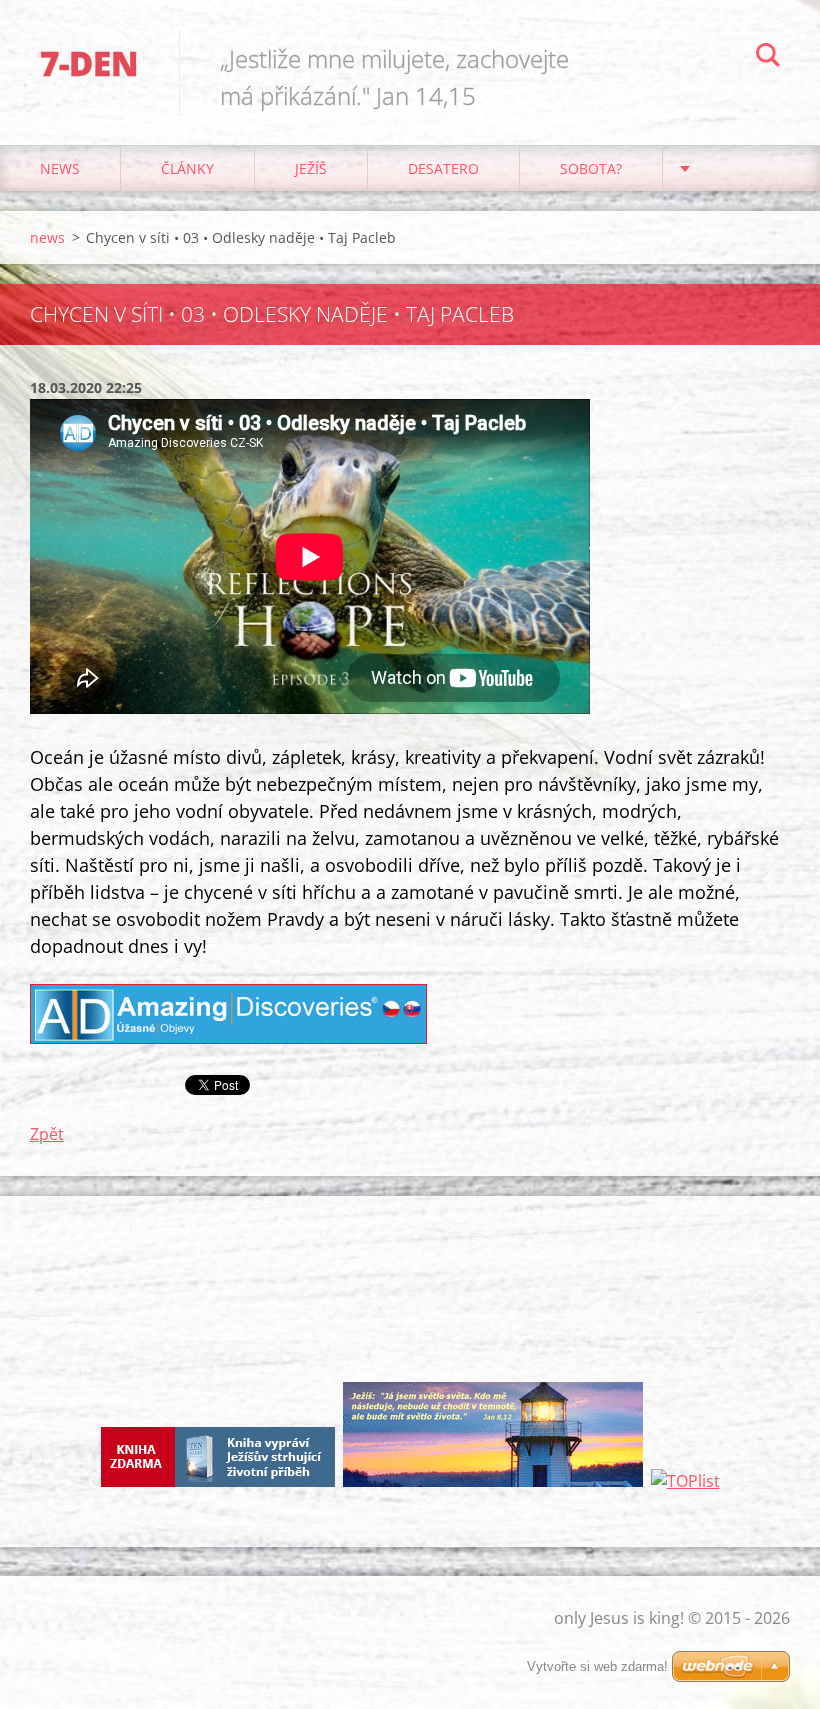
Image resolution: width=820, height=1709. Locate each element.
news (60, 168)
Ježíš (311, 168)
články (187, 168)
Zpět (47, 1134)
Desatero (443, 168)
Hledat (768, 58)
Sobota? (591, 168)
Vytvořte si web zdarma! (597, 1666)
